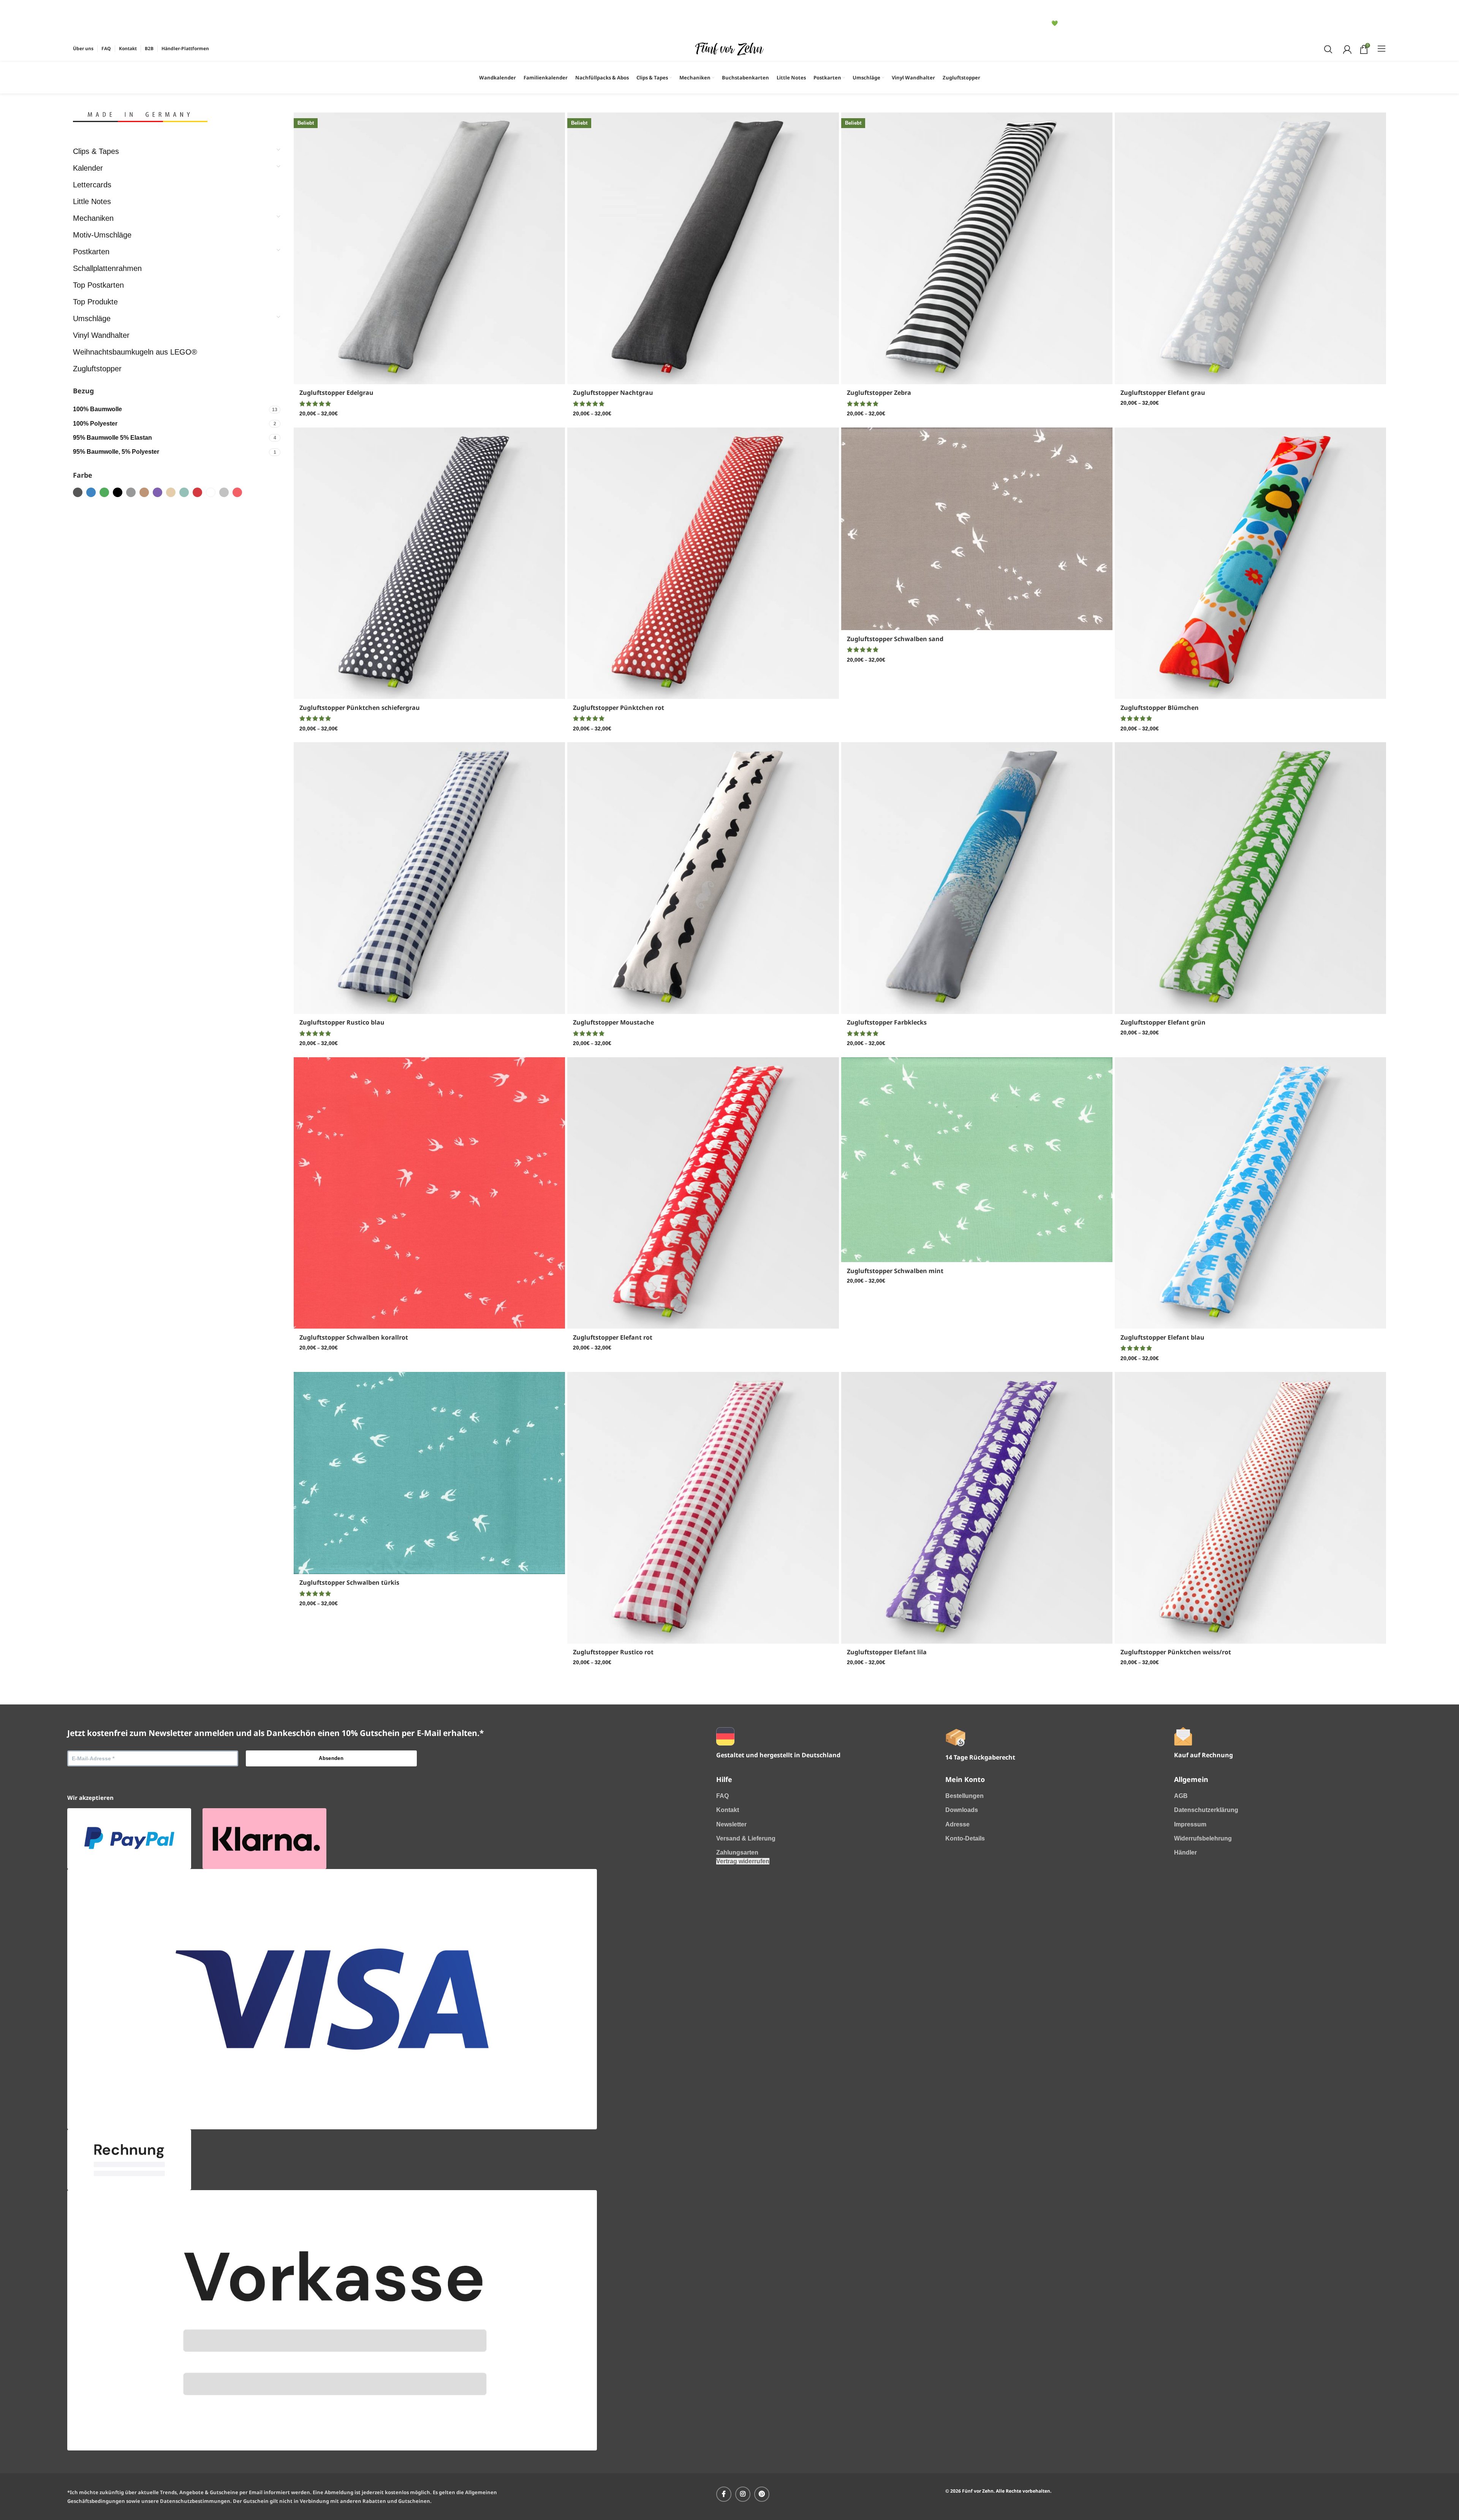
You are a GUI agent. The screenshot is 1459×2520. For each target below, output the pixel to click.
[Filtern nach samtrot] (237, 492)
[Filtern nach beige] (144, 492)
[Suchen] (1327, 49)
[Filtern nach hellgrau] (224, 492)
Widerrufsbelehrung (1203, 1838)
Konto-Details (965, 1838)
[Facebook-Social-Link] (724, 2494)
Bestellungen (964, 1796)
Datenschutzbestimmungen (195, 2501)
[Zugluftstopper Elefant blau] (1250, 1193)
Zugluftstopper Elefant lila (887, 1652)
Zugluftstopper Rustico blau (342, 1022)
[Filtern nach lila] (157, 492)
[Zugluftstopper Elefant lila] (977, 1508)
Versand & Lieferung (746, 1838)
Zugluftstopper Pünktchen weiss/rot (1176, 1652)
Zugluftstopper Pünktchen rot (619, 708)
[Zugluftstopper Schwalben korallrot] (429, 1193)
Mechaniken (93, 218)
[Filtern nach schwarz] (118, 492)
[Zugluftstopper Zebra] (977, 248)
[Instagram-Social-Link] (743, 2494)
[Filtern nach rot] (197, 492)
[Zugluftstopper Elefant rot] (703, 1193)
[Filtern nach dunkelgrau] (78, 492)
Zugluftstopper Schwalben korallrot (354, 1337)
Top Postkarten (98, 285)
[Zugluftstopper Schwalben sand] (977, 529)
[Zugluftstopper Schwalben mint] (977, 1160)
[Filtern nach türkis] (184, 492)
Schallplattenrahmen (107, 268)
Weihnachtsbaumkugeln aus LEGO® (135, 352)
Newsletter (731, 1824)
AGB (1181, 1796)
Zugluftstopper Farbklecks (887, 1022)
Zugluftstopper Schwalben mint (895, 1271)
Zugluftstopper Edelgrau (336, 393)
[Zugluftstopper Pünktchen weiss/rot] (1250, 1508)
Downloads (962, 1810)
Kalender (88, 168)
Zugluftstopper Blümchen (1160, 708)
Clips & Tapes (96, 151)
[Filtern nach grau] (131, 492)
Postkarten (91, 252)
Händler (1185, 1852)
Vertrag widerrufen (743, 1861)
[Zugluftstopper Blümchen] (1250, 563)
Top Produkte (95, 302)
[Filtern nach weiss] (211, 492)
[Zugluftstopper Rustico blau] (429, 878)
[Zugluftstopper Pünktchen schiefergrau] (429, 563)
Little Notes (92, 201)
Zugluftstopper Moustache (613, 1022)
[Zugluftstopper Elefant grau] (1250, 248)
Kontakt (728, 1810)
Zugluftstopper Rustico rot (613, 1652)
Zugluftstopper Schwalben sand (895, 639)
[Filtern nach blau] (91, 492)
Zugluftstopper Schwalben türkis (349, 1582)
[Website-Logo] (729, 48)
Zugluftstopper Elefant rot (613, 1337)
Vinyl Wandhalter (101, 335)
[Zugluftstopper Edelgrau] (429, 248)
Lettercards (92, 185)
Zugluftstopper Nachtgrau (613, 393)
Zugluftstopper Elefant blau (1162, 1337)
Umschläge (92, 318)
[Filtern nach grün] (104, 492)
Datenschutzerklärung (1206, 1810)
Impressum (1190, 1824)
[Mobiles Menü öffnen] (1382, 49)
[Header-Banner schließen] (82, 10)
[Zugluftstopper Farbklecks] (977, 878)
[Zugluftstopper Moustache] (703, 878)
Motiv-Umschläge (102, 235)
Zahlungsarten (737, 1852)
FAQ (722, 1796)
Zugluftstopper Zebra (879, 393)
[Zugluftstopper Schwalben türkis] (429, 1473)
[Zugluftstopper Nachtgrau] (703, 248)
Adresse (957, 1824)
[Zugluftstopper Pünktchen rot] (703, 563)
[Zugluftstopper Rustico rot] (703, 1508)
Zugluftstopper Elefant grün (1163, 1022)
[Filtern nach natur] (171, 492)
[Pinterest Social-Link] (762, 2494)
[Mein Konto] (1346, 49)
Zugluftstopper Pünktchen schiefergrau (360, 708)
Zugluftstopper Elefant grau (1163, 393)
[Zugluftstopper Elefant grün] (1250, 878)
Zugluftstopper (97, 369)
